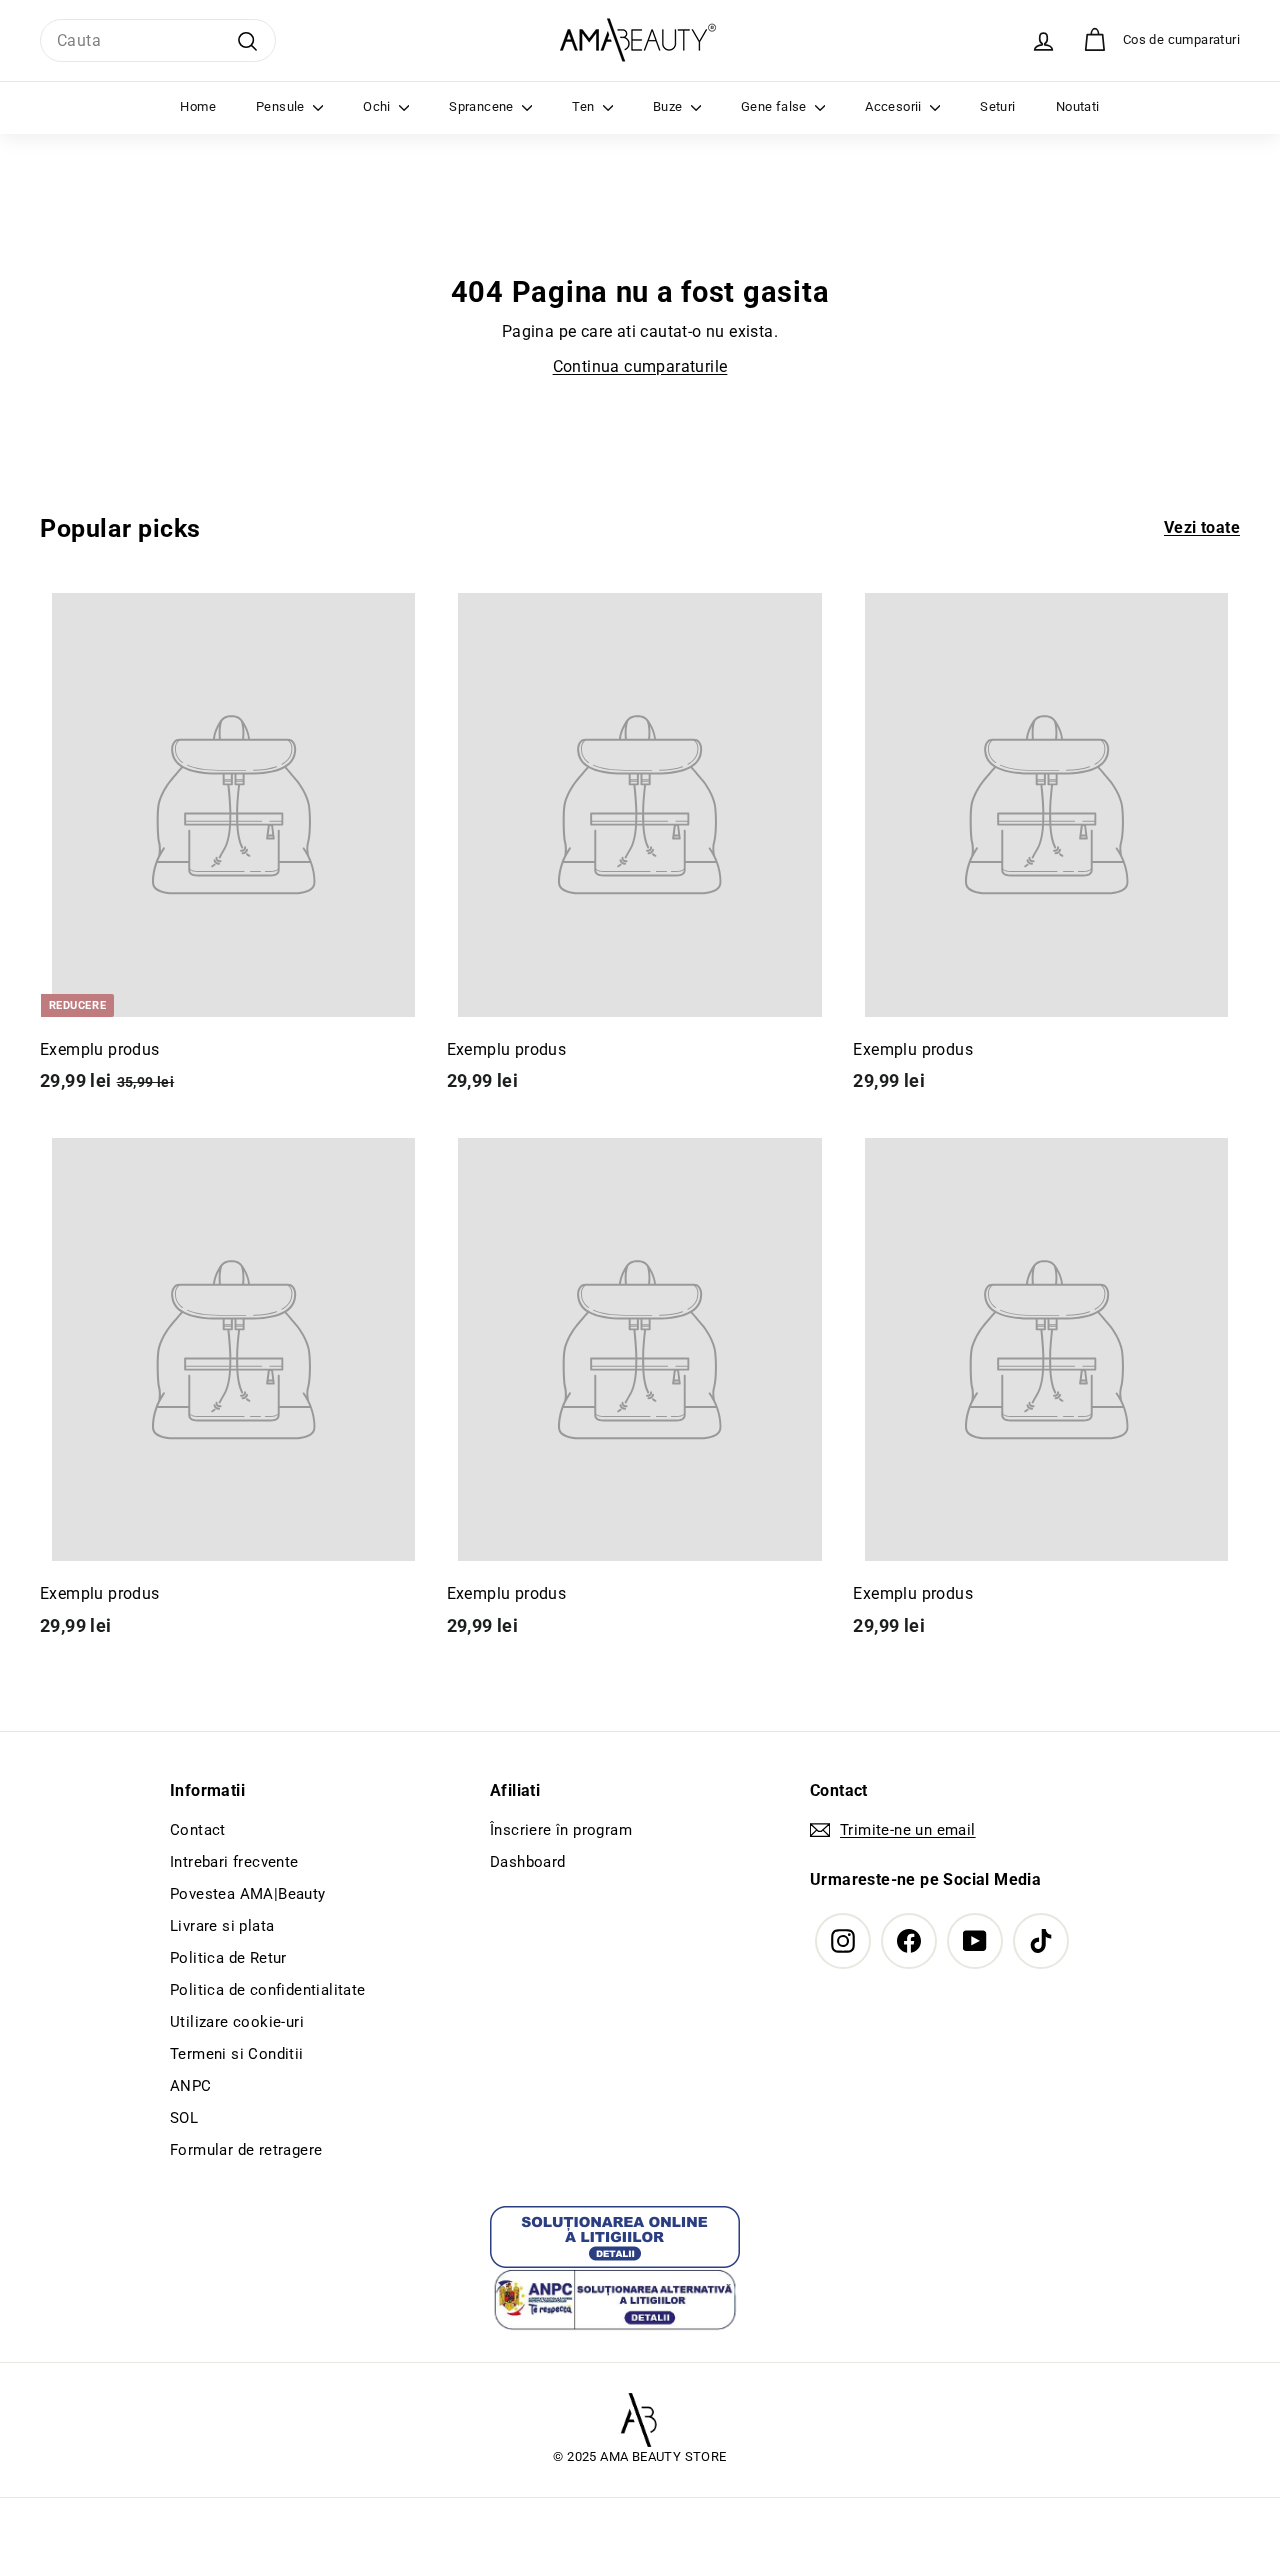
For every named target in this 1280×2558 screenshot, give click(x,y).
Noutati (1078, 106)
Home (198, 106)
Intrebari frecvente (234, 1862)
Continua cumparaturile (640, 366)
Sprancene (483, 106)
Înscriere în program (561, 1830)
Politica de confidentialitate (268, 1990)
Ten (585, 106)
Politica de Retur (228, 1958)
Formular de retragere (246, 2150)
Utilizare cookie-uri (237, 2022)
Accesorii (895, 106)
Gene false (775, 106)
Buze (669, 106)
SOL (184, 2118)
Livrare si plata (222, 1926)
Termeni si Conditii (237, 2054)
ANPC (191, 2086)
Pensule (282, 106)
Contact (198, 1830)
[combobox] (158, 41)
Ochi (378, 106)
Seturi (997, 106)
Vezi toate (1202, 527)
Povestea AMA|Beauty (248, 1894)
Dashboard (528, 1862)
